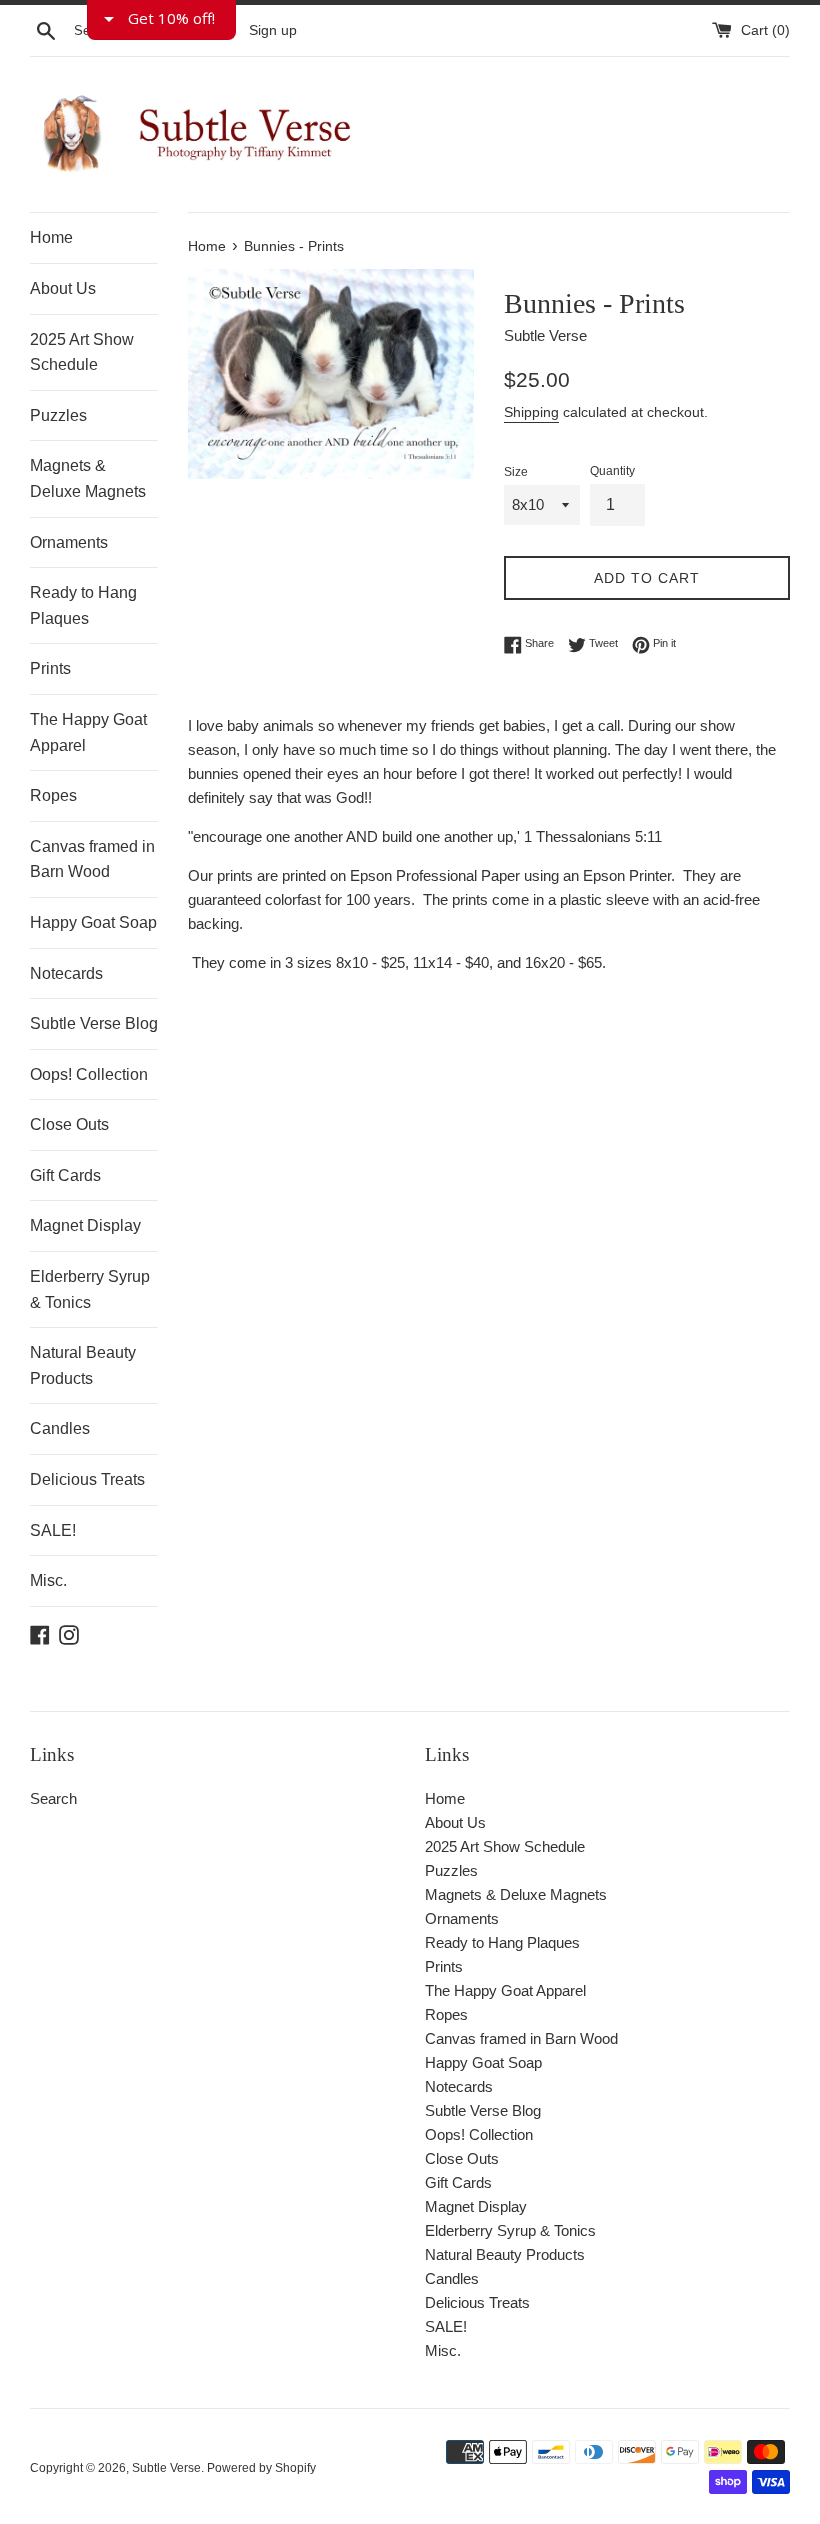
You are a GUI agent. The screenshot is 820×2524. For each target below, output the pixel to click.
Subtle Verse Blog (94, 1023)
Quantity (612, 471)
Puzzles (58, 415)
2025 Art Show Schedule (82, 352)
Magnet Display (85, 1225)
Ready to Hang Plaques (83, 605)
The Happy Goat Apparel (88, 732)
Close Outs (69, 1124)
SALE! (53, 1530)
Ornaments (69, 542)
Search (53, 1798)
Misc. (48, 1580)
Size (516, 472)
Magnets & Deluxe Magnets (88, 478)
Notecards (66, 973)
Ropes (53, 795)
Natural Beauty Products (83, 1365)
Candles (60, 1428)
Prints (50, 668)
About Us (63, 288)
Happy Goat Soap (93, 922)
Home (51, 237)
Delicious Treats (87, 1479)
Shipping (531, 412)
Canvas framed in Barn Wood (92, 859)
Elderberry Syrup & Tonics (90, 1289)
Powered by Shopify (261, 2468)
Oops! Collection (89, 1074)
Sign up (273, 30)
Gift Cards (65, 1175)
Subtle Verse (166, 2468)
